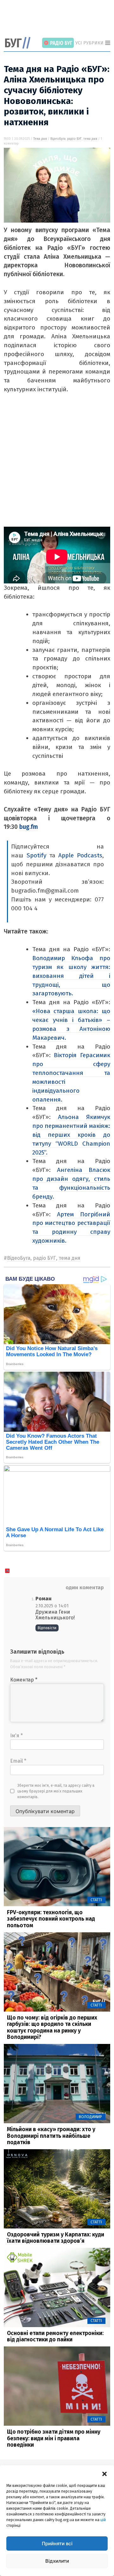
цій (103, 2520)
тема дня (90, 139)
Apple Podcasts (80, 855)
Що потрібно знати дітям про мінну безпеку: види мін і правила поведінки (54, 2438)
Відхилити (57, 2561)
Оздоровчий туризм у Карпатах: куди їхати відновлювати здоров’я (56, 2238)
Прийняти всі (57, 2543)
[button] (104, 2473)
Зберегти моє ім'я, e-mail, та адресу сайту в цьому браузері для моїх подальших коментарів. (56, 1791)
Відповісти (47, 1628)
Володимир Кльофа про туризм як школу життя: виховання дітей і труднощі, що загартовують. (71, 976)
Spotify (36, 855)
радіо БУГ (74, 139)
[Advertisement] (59, 19)
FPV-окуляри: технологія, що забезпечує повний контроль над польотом (51, 1919)
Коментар (24, 1680)
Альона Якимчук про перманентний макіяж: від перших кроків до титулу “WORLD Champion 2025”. (71, 1135)
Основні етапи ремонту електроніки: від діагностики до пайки (55, 2337)
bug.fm (29, 827)
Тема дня (40, 139)
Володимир (90, 2117)
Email (18, 1761)
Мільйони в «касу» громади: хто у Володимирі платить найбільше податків (51, 2136)
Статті (96, 1900)
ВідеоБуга (58, 139)
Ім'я (16, 1736)
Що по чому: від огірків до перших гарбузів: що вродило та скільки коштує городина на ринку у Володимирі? (52, 2028)
